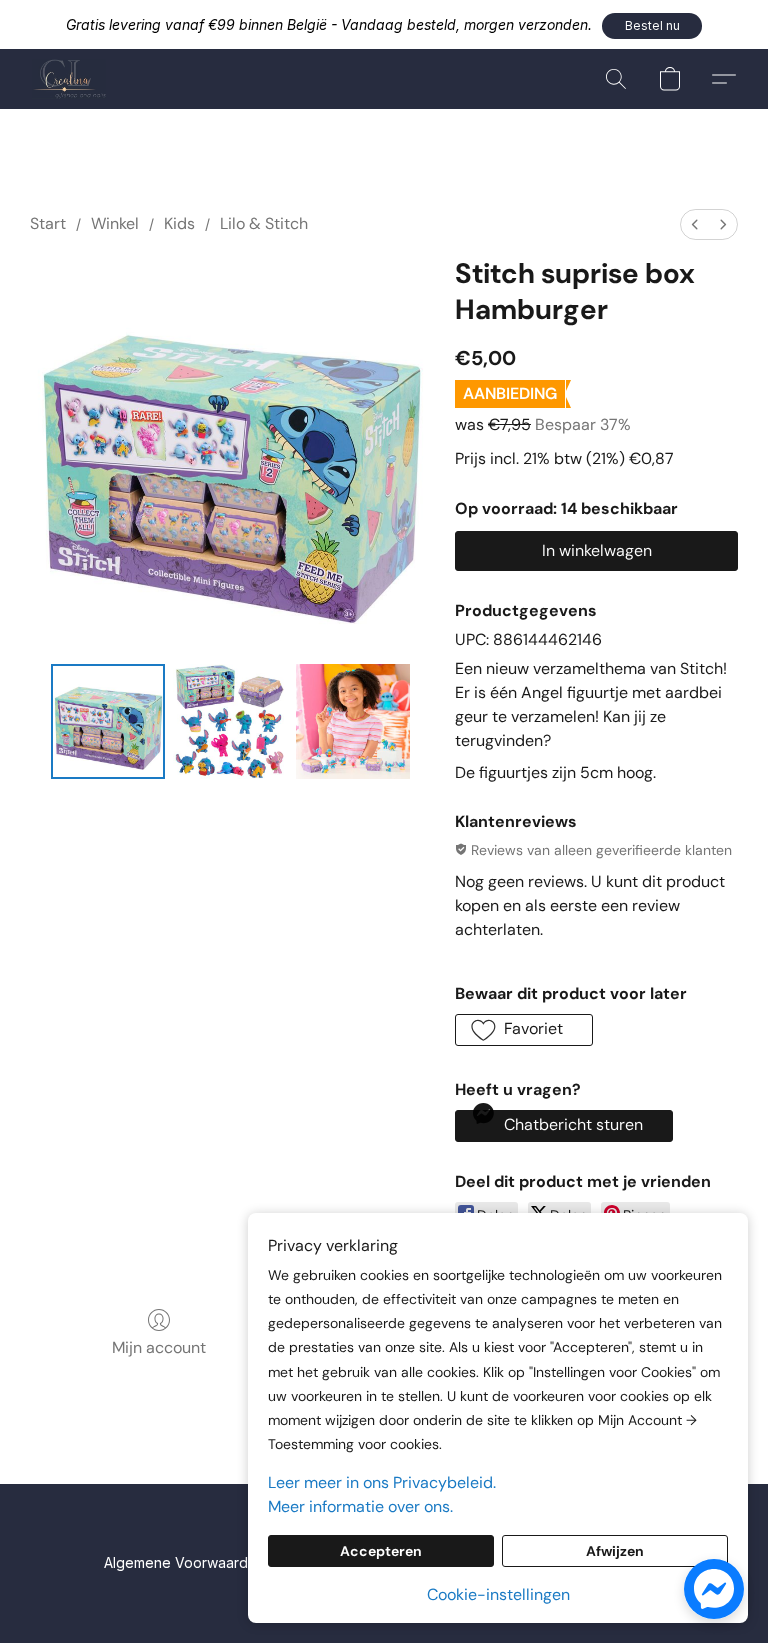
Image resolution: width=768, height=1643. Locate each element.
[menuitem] (695, 224)
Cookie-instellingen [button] (498, 1594)
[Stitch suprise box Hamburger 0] (108, 721)
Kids (179, 223)
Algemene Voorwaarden (184, 1562)
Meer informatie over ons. (360, 1506)
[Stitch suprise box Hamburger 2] (353, 721)
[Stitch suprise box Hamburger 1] (230, 721)
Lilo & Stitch (264, 223)
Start (48, 223)
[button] (652, 26)
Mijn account (159, 1347)
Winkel (115, 223)
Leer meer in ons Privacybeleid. (382, 1482)
